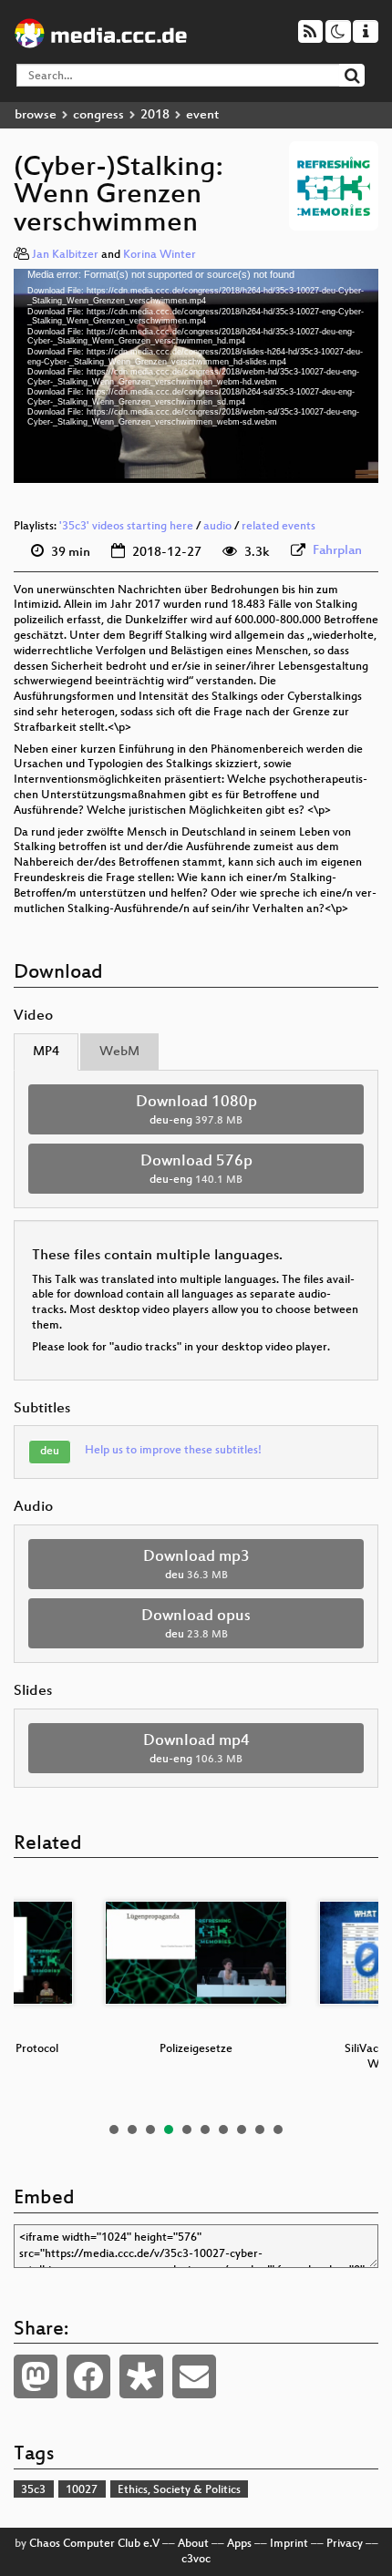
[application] (196, 375)
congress (98, 115)
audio (217, 527)
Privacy (345, 2544)
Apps (239, 2544)
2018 (155, 115)
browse (36, 115)
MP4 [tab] (46, 1052)
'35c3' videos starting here (126, 527)
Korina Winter (160, 255)
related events (279, 527)
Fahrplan (337, 551)
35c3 (33, 2490)
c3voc (196, 2560)
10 (278, 2130)
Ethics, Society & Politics (179, 2490)
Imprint (289, 2544)
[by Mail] (194, 2376)
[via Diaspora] (141, 2376)
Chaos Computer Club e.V (94, 2544)
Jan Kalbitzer (65, 255)
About (193, 2544)
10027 (82, 2490)
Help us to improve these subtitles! (173, 1451)
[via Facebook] (88, 2376)
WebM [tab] (119, 1052)
